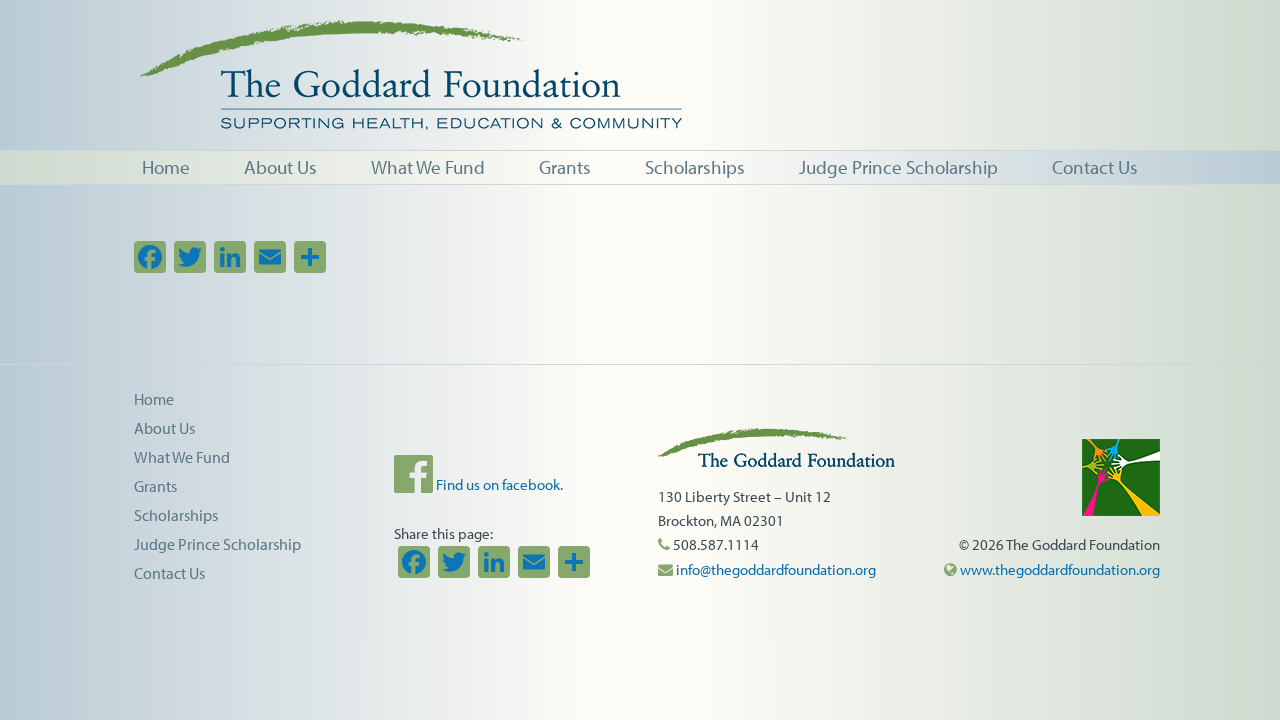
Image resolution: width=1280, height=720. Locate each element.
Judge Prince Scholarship (217, 544)
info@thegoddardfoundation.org (774, 569)
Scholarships (176, 515)
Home (154, 399)
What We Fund (182, 457)
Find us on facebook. (498, 484)
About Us (164, 428)
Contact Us (169, 573)
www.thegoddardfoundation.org (1058, 569)
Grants (155, 486)
